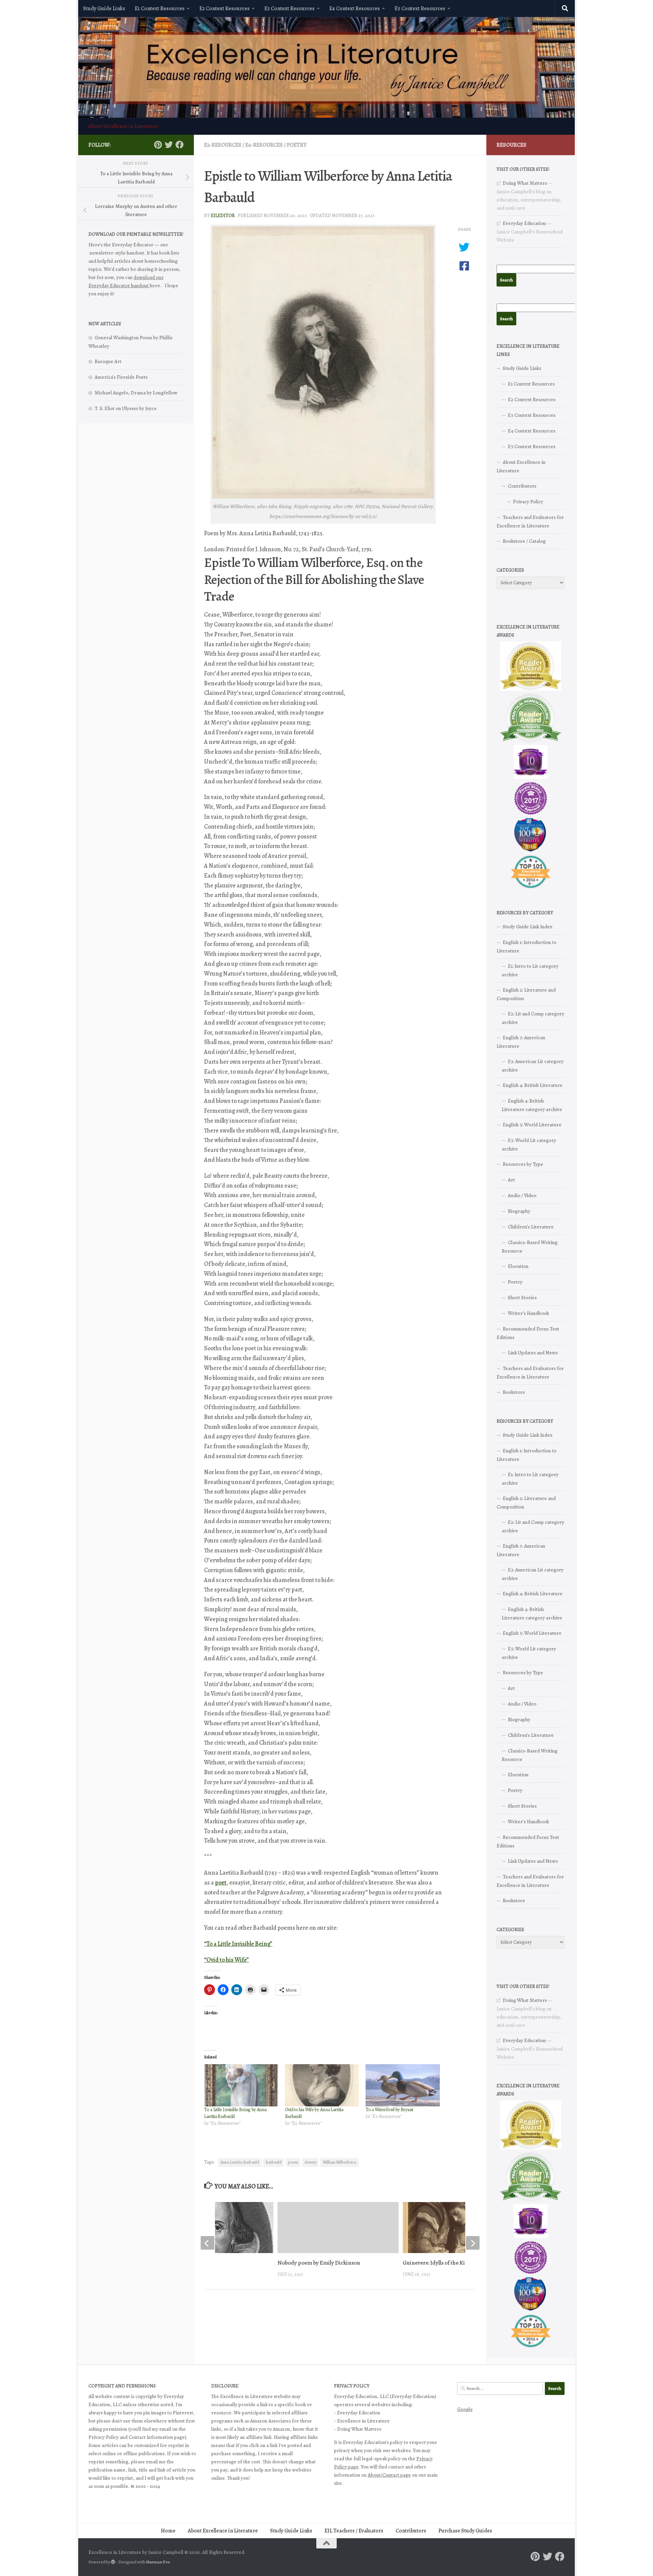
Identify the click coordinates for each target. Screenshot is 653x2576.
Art (511, 1180)
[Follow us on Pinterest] (158, 145)
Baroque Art (108, 361)
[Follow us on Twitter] (169, 145)
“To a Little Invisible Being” (238, 1944)
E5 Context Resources (420, 9)
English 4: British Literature (533, 1085)
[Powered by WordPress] (113, 2562)
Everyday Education (524, 223)
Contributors (522, 486)
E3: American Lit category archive (533, 1066)
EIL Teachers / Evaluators (354, 2531)
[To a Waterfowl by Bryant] (403, 2085)
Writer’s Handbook (528, 1313)
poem (293, 2162)
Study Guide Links (104, 9)
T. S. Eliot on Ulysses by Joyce (126, 408)
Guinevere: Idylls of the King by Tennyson (453, 2263)
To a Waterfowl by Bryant (389, 2110)
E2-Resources (223, 145)
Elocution (518, 1266)
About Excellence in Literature (123, 126)
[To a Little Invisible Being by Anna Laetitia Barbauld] (241, 2085)
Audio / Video (522, 1195)
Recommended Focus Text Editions (528, 1333)
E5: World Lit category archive (529, 1145)
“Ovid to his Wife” (227, 1960)
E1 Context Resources (160, 9)
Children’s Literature (531, 1227)
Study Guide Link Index (528, 927)
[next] (473, 2243)
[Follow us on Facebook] (180, 145)
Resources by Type (523, 1164)
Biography (519, 1211)
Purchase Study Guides (465, 2531)
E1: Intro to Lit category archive (530, 970)
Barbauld (274, 2162)
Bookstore (514, 1392)
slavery (310, 2162)
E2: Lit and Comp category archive (533, 1018)
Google (465, 2409)
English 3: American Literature (521, 1042)
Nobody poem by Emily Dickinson (319, 2263)
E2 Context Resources (224, 9)
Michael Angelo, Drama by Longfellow (136, 393)
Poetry (297, 145)
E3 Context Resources (289, 9)
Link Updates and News (533, 1353)
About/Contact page (389, 2475)
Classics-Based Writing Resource (530, 1247)
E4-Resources (264, 145)
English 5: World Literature (532, 1125)
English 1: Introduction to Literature (526, 947)
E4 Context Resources (355, 9)
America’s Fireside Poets (121, 377)
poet (221, 1882)
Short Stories (522, 1298)
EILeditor (223, 216)
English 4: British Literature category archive (532, 1105)
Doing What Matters (525, 183)
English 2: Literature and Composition (526, 994)
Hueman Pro (158, 2562)
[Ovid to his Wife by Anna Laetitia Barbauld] (322, 2085)
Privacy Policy (528, 502)
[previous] (207, 2243)
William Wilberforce (340, 2162)
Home (168, 2531)
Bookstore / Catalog (524, 541)
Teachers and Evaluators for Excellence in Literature (530, 521)
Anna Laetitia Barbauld (240, 2162)
